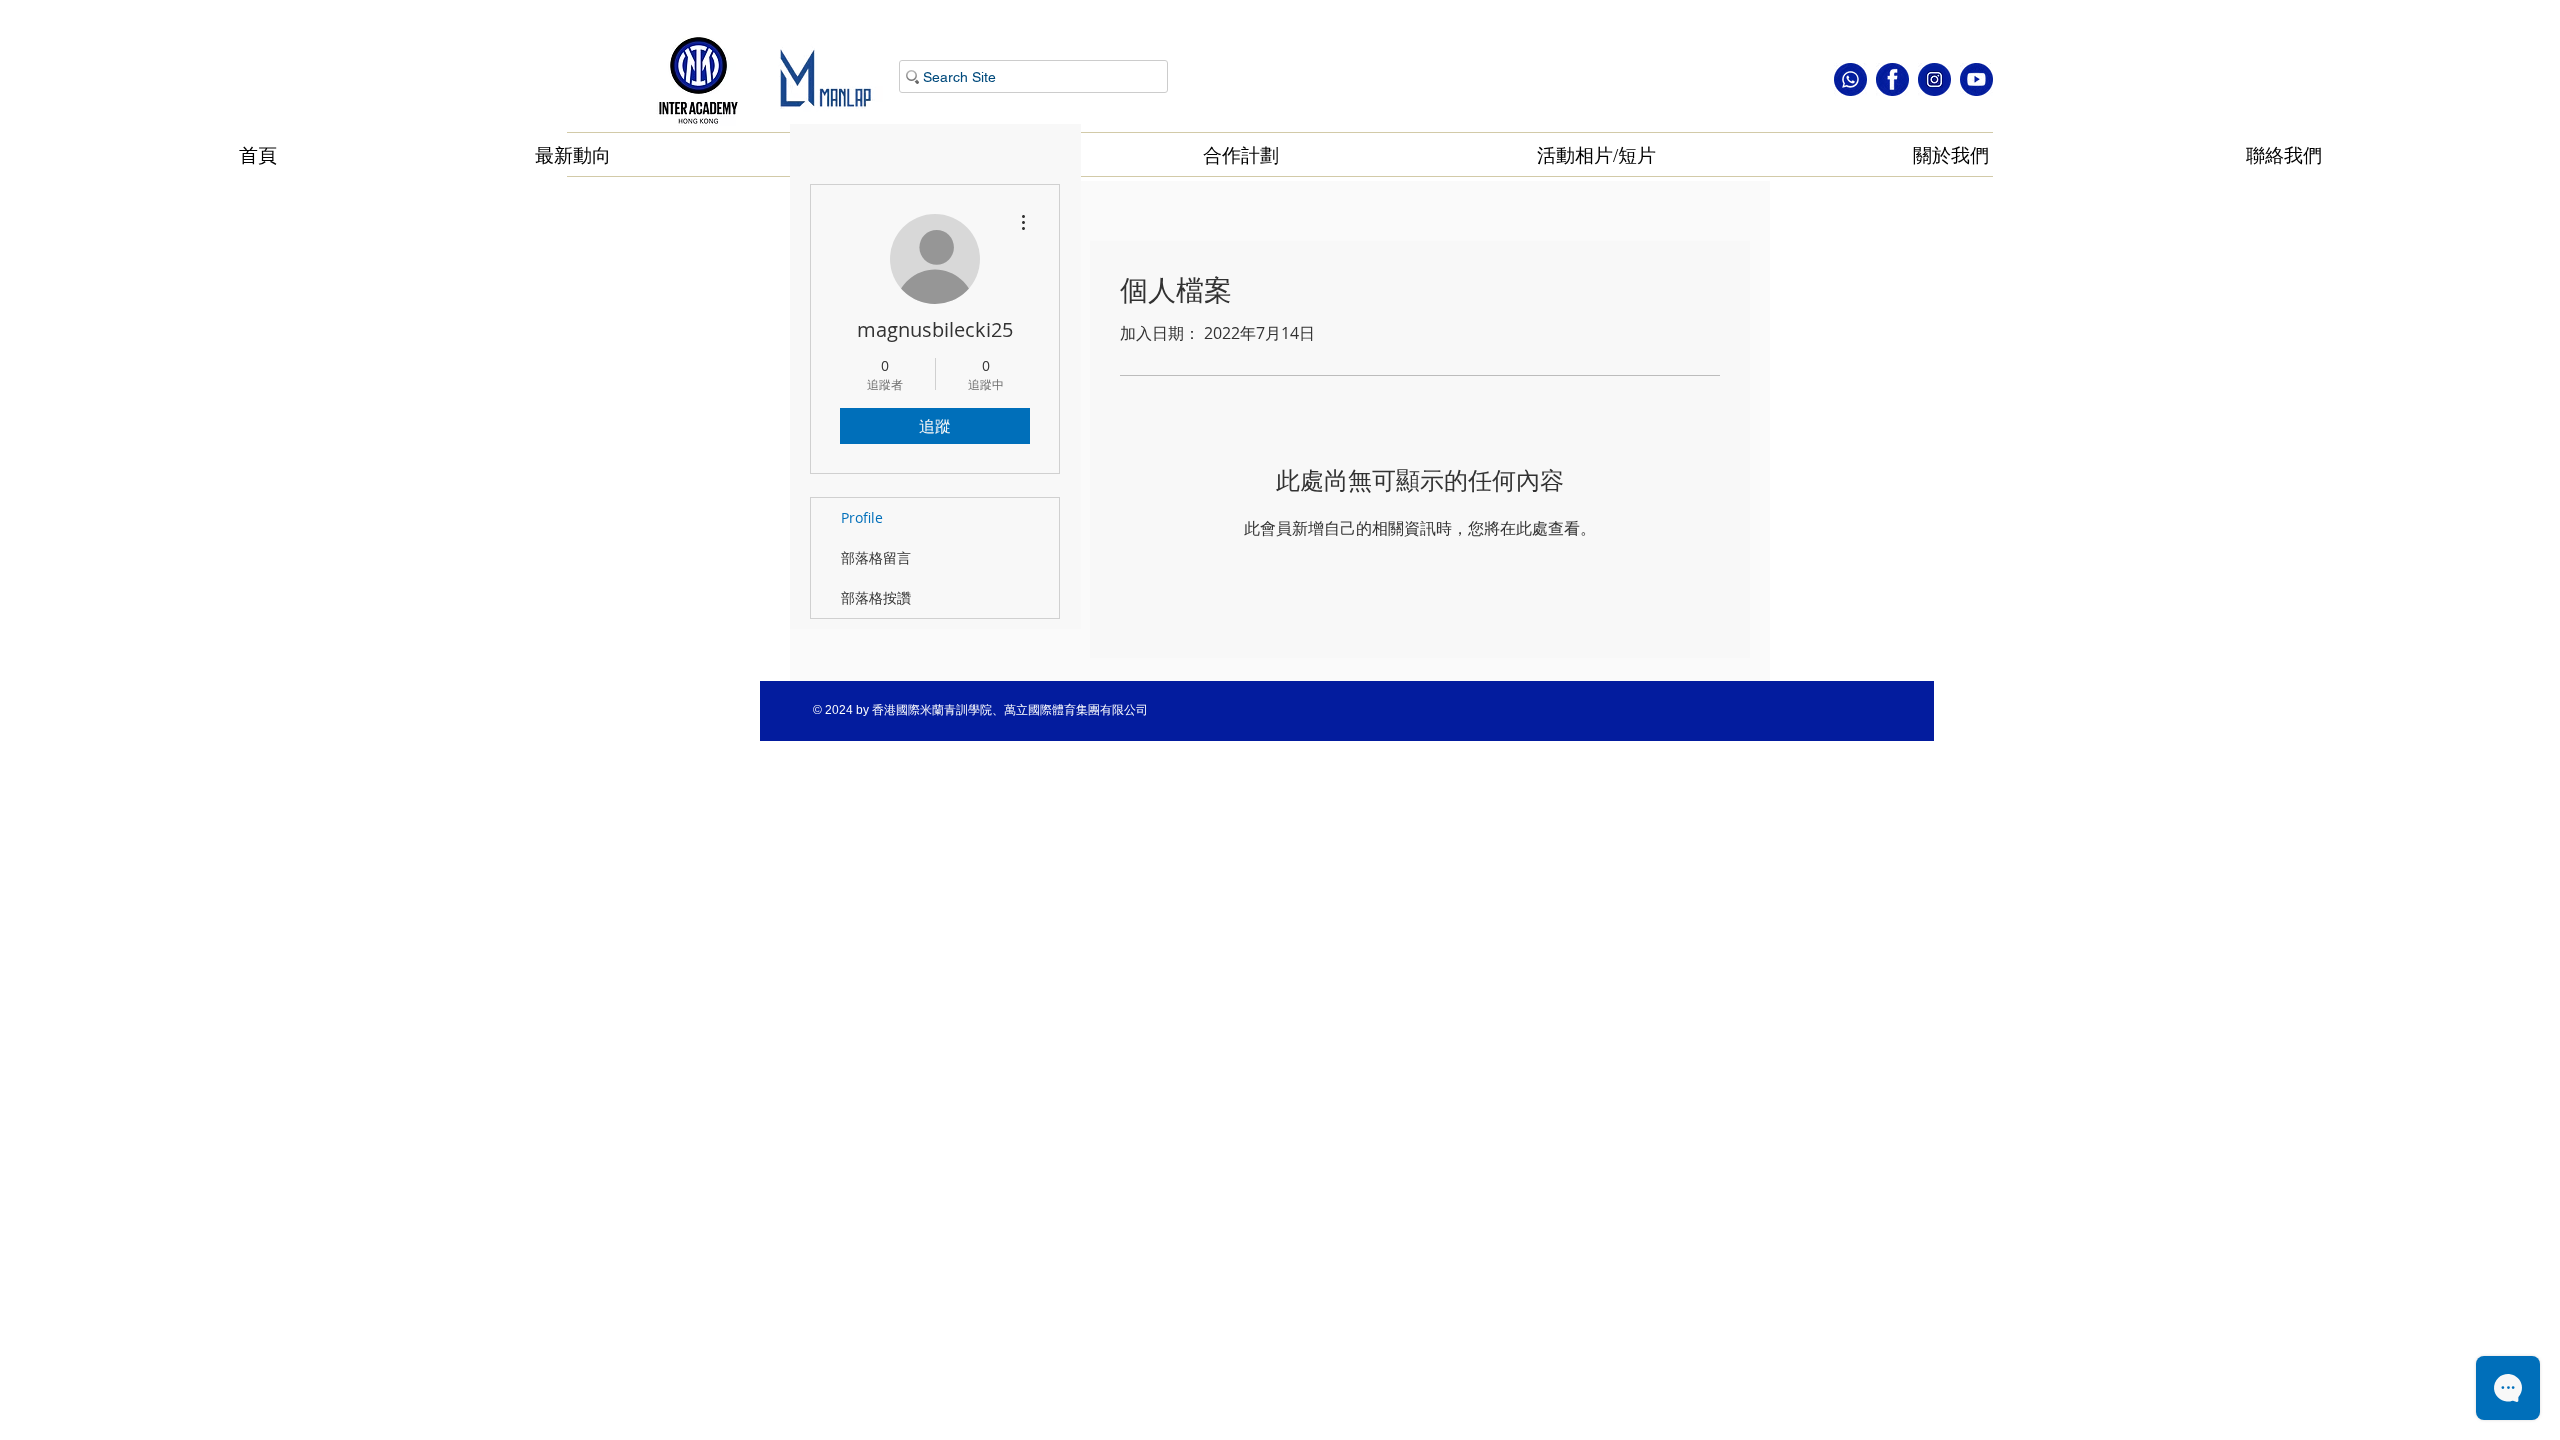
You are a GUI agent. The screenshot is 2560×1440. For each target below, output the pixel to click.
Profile (862, 517)
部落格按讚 (876, 597)
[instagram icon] (1934, 79)
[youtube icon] (1976, 79)
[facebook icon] (1892, 79)
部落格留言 (876, 557)
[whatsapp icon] (1850, 79)
